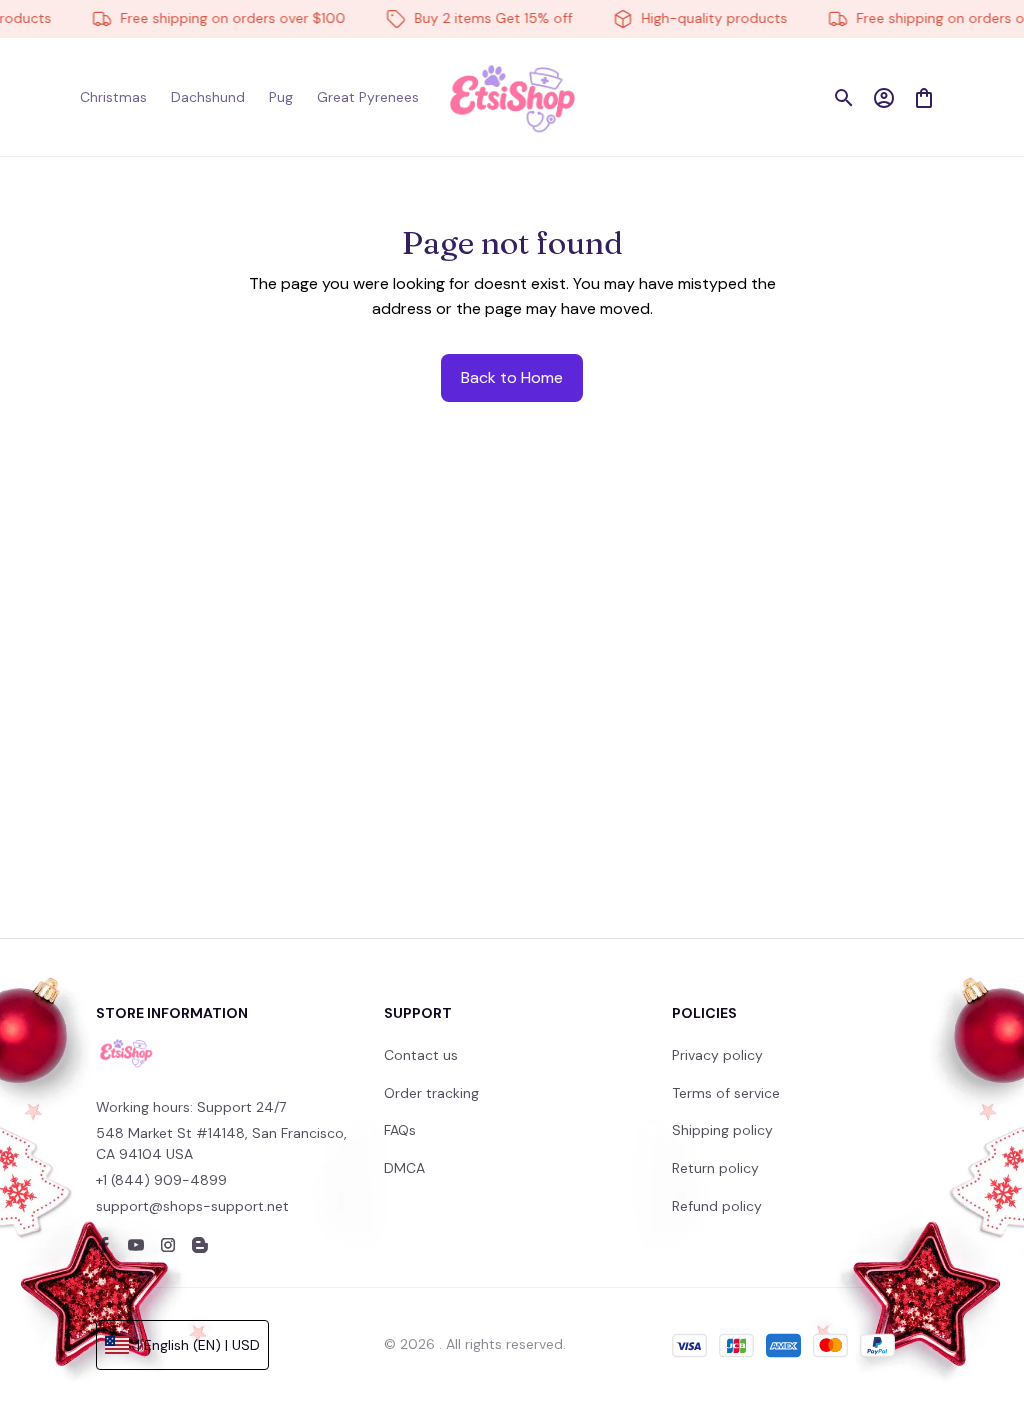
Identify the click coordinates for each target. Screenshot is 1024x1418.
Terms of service (726, 1093)
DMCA (404, 1168)
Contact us (421, 1055)
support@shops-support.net (192, 1206)
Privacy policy (717, 1055)
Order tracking (431, 1093)
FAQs (400, 1130)
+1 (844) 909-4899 (161, 1180)
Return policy (715, 1168)
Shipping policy (722, 1130)
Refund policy (717, 1206)
